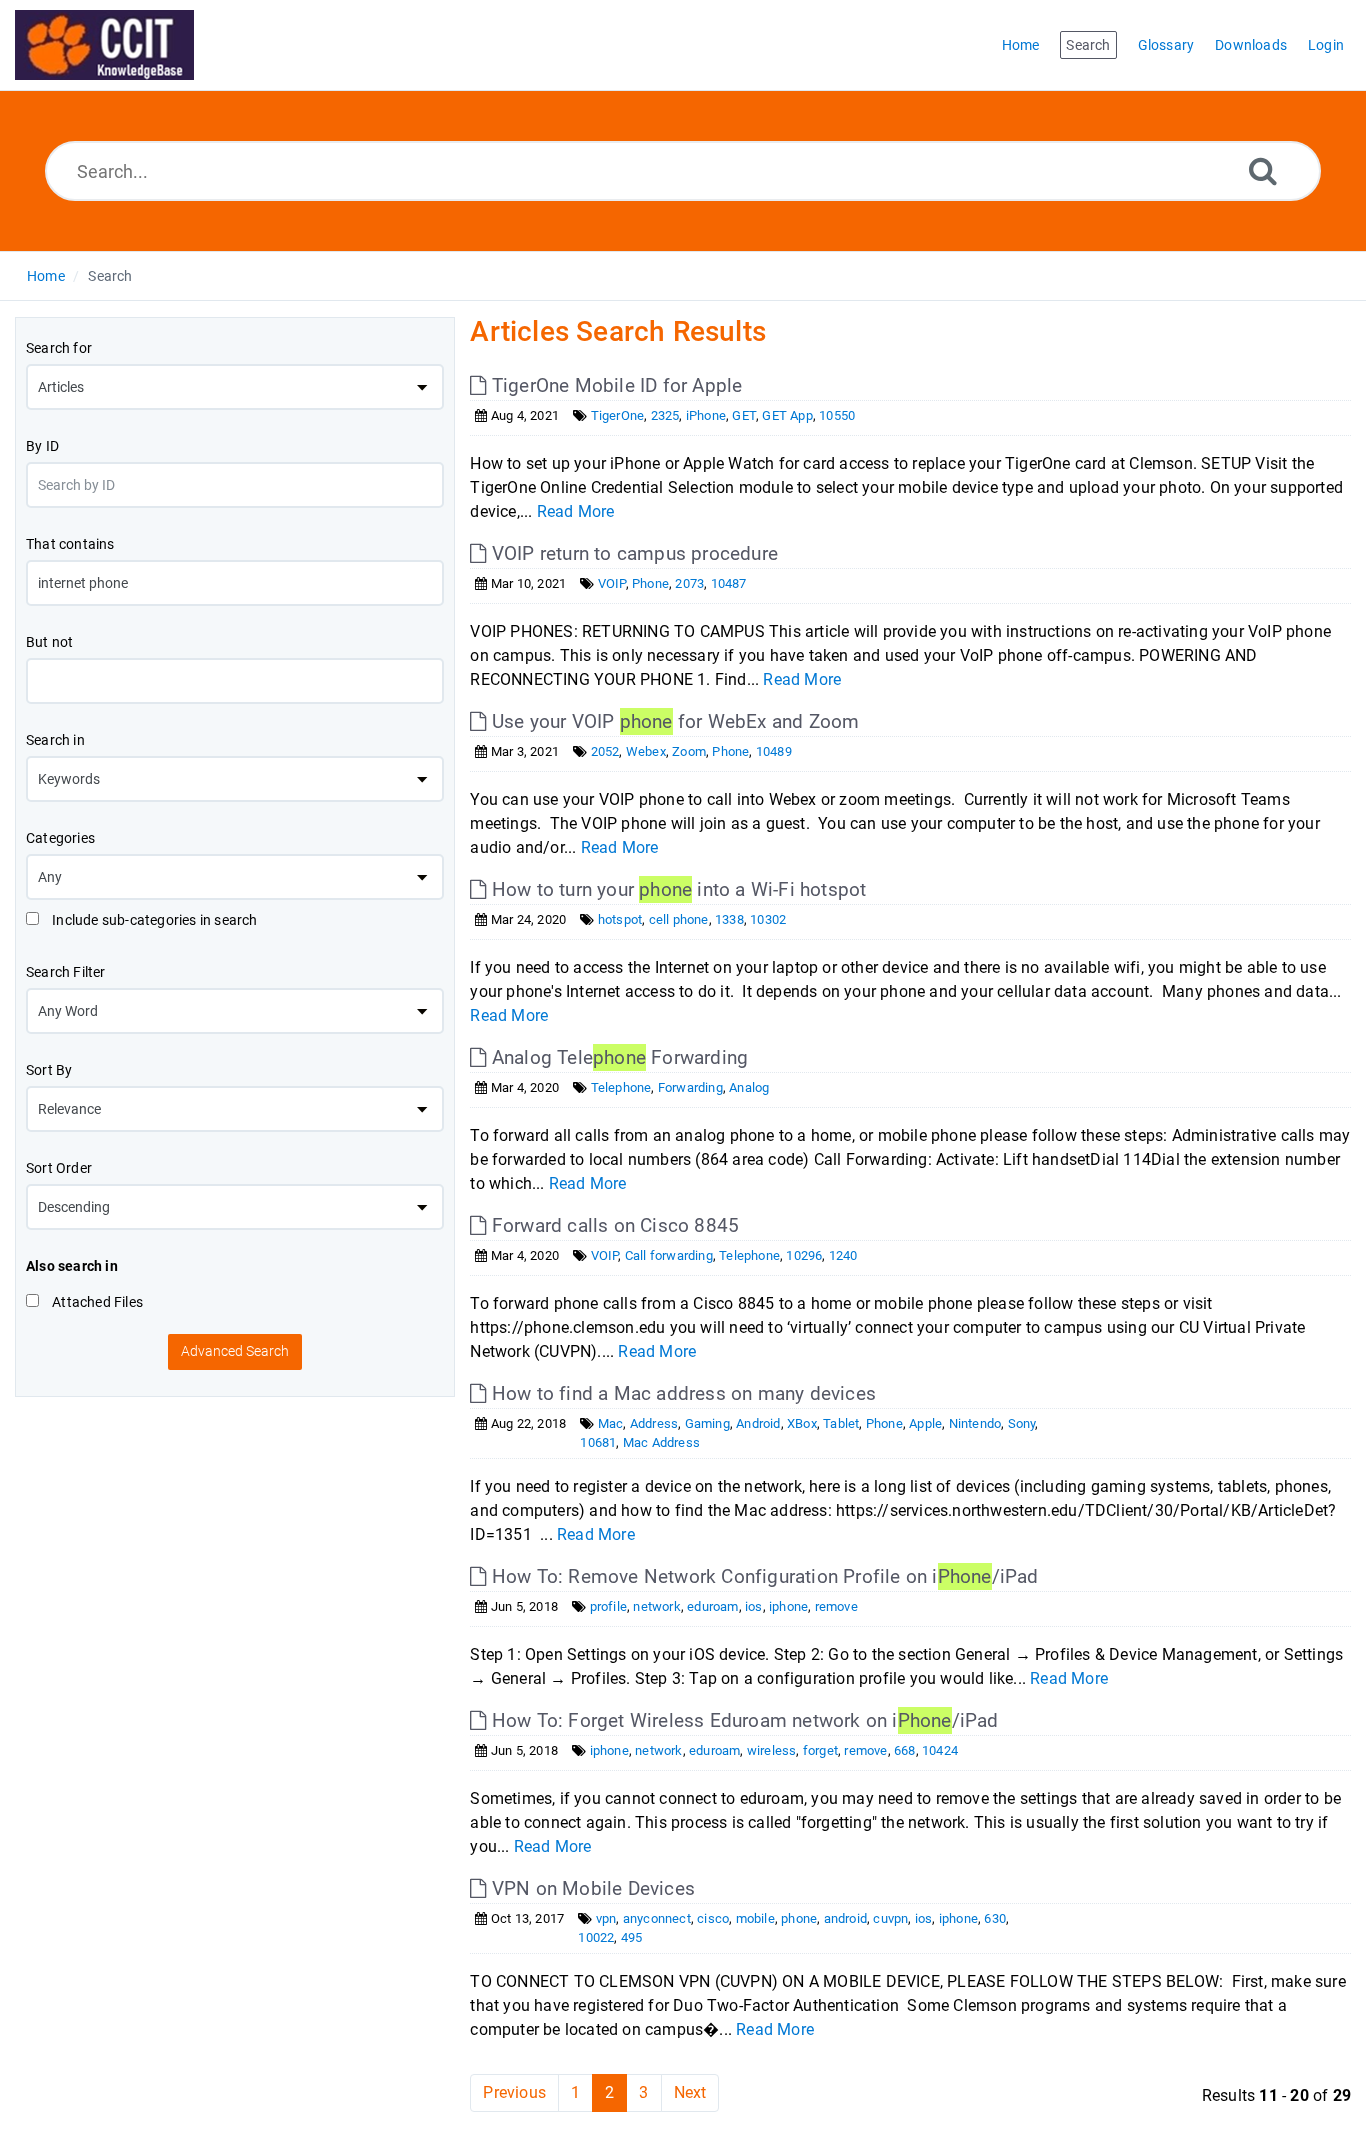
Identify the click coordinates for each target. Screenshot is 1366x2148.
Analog (749, 1087)
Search (110, 276)
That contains (70, 544)
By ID (42, 446)
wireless (772, 1750)
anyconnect (657, 1918)
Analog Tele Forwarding (617, 1057)
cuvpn (890, 1918)
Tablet (841, 1423)
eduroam (712, 1606)
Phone (650, 583)
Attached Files (96, 1302)
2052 (605, 751)
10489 (774, 751)
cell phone (679, 919)
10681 (598, 1442)
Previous (514, 2092)
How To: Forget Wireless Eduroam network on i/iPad (742, 1720)
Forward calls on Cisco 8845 (613, 1225)
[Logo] (104, 45)
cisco (713, 1918)
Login (1326, 45)
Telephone (621, 1087)
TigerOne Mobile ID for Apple (614, 385)
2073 (689, 583)
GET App (787, 415)
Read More (576, 511)
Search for (59, 348)
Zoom (689, 751)
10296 (804, 1255)
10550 (837, 415)
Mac (611, 1423)
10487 (729, 583)
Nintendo (975, 1423)
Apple (925, 1423)
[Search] (1263, 170)
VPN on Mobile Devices (591, 1888)
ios (754, 1606)
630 (995, 1918)
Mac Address (661, 1442)
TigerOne (618, 415)
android (845, 1918)
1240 (843, 1255)
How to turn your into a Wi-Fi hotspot (676, 889)
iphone (788, 1606)
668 (905, 1750)
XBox (802, 1423)
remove (836, 1606)
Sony (1022, 1423)
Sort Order (59, 1168)
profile (608, 1606)
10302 (768, 919)
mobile (755, 1918)
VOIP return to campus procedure (632, 553)
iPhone (706, 415)
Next (690, 2092)
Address (654, 1423)
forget (820, 1750)
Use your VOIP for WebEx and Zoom (673, 721)
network (656, 1606)
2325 (665, 415)
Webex (646, 751)
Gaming (707, 1423)
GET (744, 415)
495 (632, 1937)
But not (49, 642)
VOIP (612, 583)
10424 (940, 1750)
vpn (606, 1918)
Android (758, 1423)
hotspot (620, 919)
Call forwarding (669, 1255)
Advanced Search (235, 1351)
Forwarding (690, 1087)
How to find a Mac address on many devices (681, 1393)
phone (799, 1918)
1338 (729, 919)
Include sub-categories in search (153, 920)
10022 (596, 1937)
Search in (55, 740)
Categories (60, 838)
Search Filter (66, 972)
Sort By (49, 1070)
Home (46, 276)
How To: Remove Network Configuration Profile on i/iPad (762, 1576)
